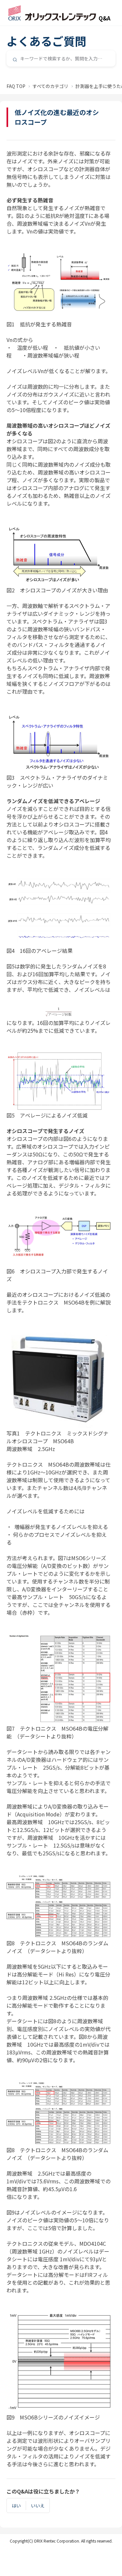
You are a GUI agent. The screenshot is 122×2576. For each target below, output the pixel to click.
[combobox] (61, 58)
